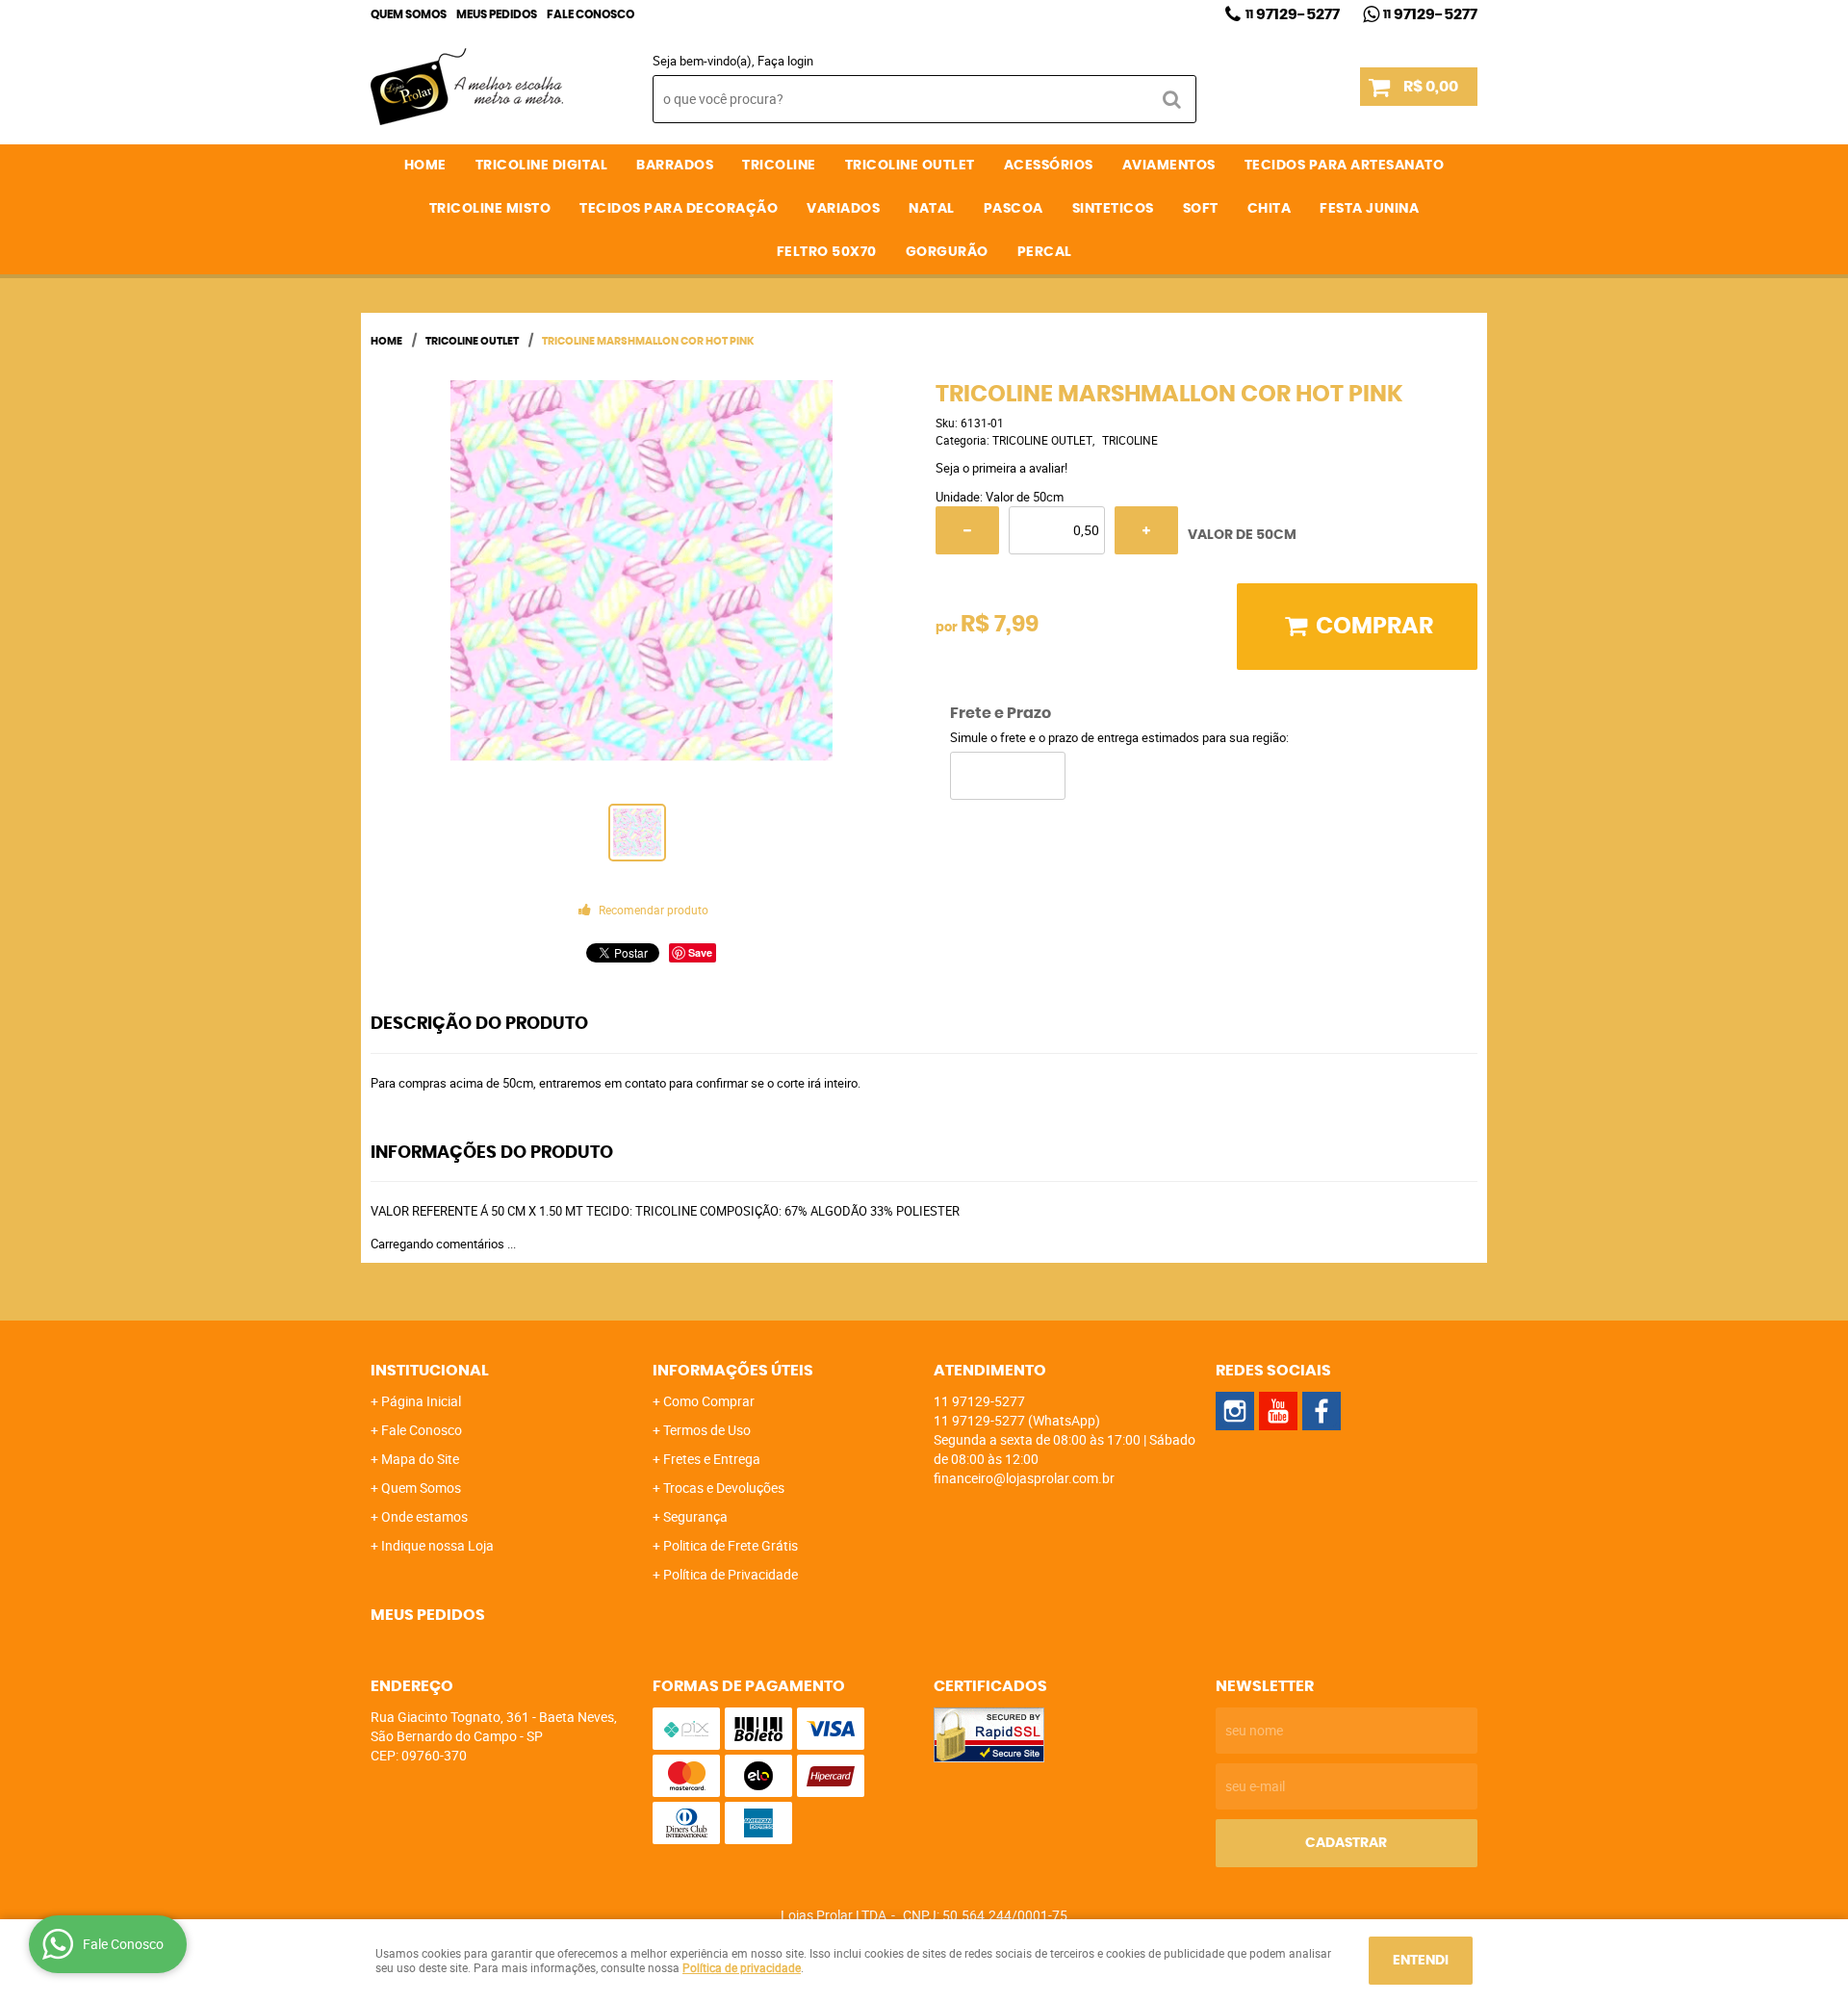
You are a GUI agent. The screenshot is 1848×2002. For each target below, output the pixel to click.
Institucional (430, 1371)
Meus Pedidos (497, 14)
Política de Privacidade (731, 1574)
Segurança (695, 1516)
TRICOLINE (779, 166)
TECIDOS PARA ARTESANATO (1345, 166)
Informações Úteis (733, 1371)
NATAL (932, 209)
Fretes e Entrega (712, 1459)
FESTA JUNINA (1369, 209)
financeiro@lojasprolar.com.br (1024, 1478)
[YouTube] (1278, 1411)
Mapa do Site (420, 1459)
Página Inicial (421, 1401)
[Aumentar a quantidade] (1146, 530)
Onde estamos (424, 1516)
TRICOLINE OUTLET (910, 166)
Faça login (785, 61)
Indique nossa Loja (437, 1545)
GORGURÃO (947, 252)
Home (425, 166)
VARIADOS (843, 209)
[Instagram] (1235, 1411)
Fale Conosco (590, 14)
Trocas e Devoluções (724, 1488)
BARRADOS (675, 166)
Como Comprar (709, 1401)
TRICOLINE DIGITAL (542, 166)
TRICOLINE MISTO (490, 209)
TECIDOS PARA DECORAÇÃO (679, 209)
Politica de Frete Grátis (731, 1545)
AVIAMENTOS (1169, 166)
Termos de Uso (707, 1430)
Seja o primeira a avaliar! (1001, 468)
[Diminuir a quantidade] (967, 530)
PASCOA (1014, 209)
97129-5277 (1293, 14)
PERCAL (1045, 252)
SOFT (1201, 209)
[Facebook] (1322, 1411)
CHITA (1270, 209)
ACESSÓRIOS (1049, 166)
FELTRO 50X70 (827, 252)
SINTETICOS (1113, 209)
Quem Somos (409, 14)
